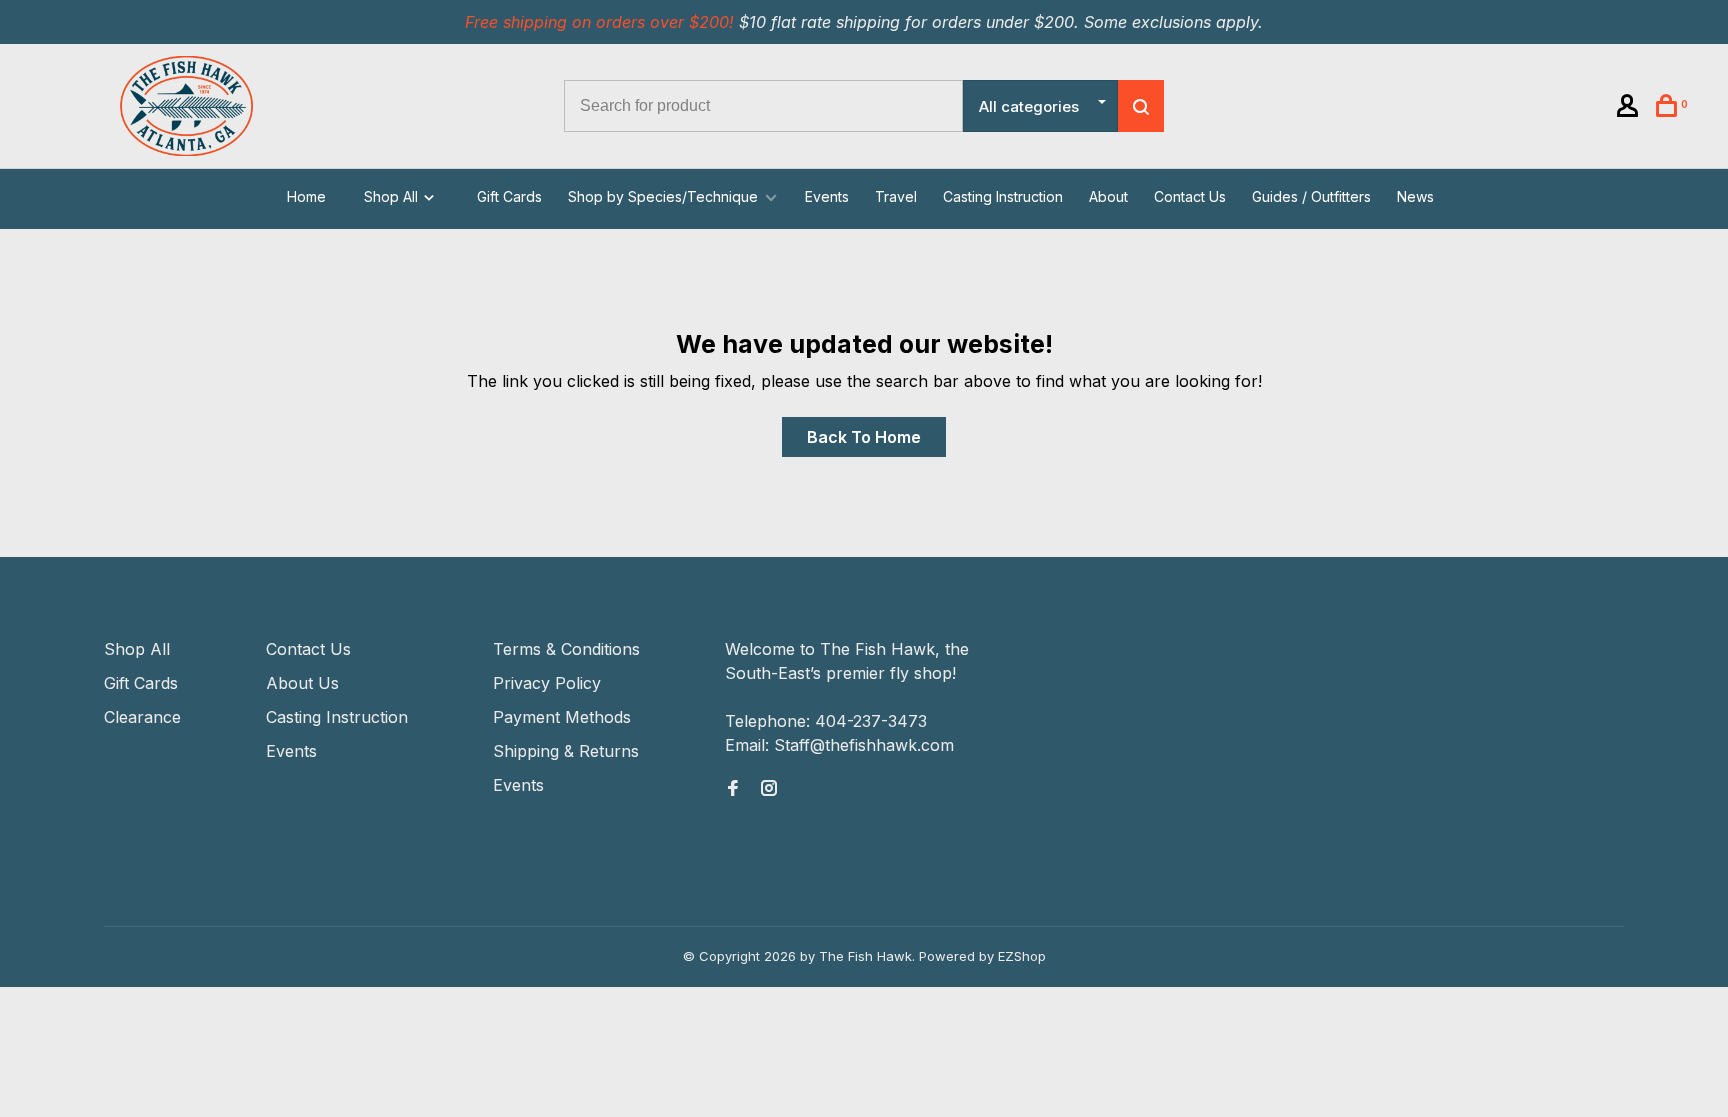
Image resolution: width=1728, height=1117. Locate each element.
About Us (302, 683)
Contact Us (1190, 196)
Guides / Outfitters (1311, 196)
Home (306, 196)
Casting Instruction (1003, 196)
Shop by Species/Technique (663, 196)
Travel (896, 196)
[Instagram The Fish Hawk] (769, 789)
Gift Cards (509, 196)
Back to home (864, 437)
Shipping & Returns (566, 751)
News (1415, 196)
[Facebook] (733, 789)
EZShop (1022, 956)
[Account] (1630, 108)
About (1108, 196)
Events (827, 196)
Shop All (393, 196)
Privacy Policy (547, 683)
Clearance (142, 717)
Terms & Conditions (566, 649)
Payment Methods (562, 717)
